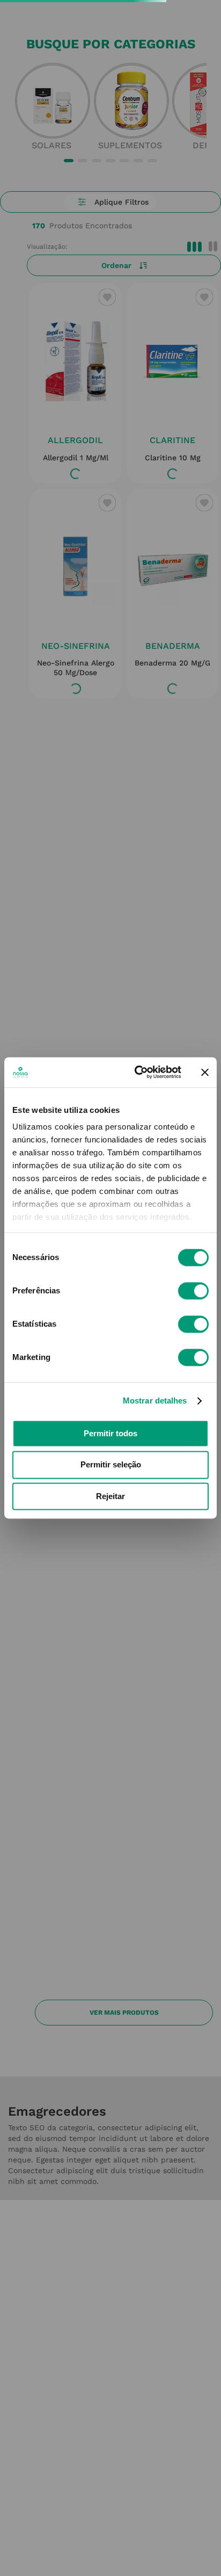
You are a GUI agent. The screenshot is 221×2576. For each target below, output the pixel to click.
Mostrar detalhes (155, 1401)
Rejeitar (110, 1496)
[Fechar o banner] (205, 1072)
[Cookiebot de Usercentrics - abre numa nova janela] (137, 1072)
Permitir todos (110, 1433)
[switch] (193, 1291)
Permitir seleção (111, 1465)
